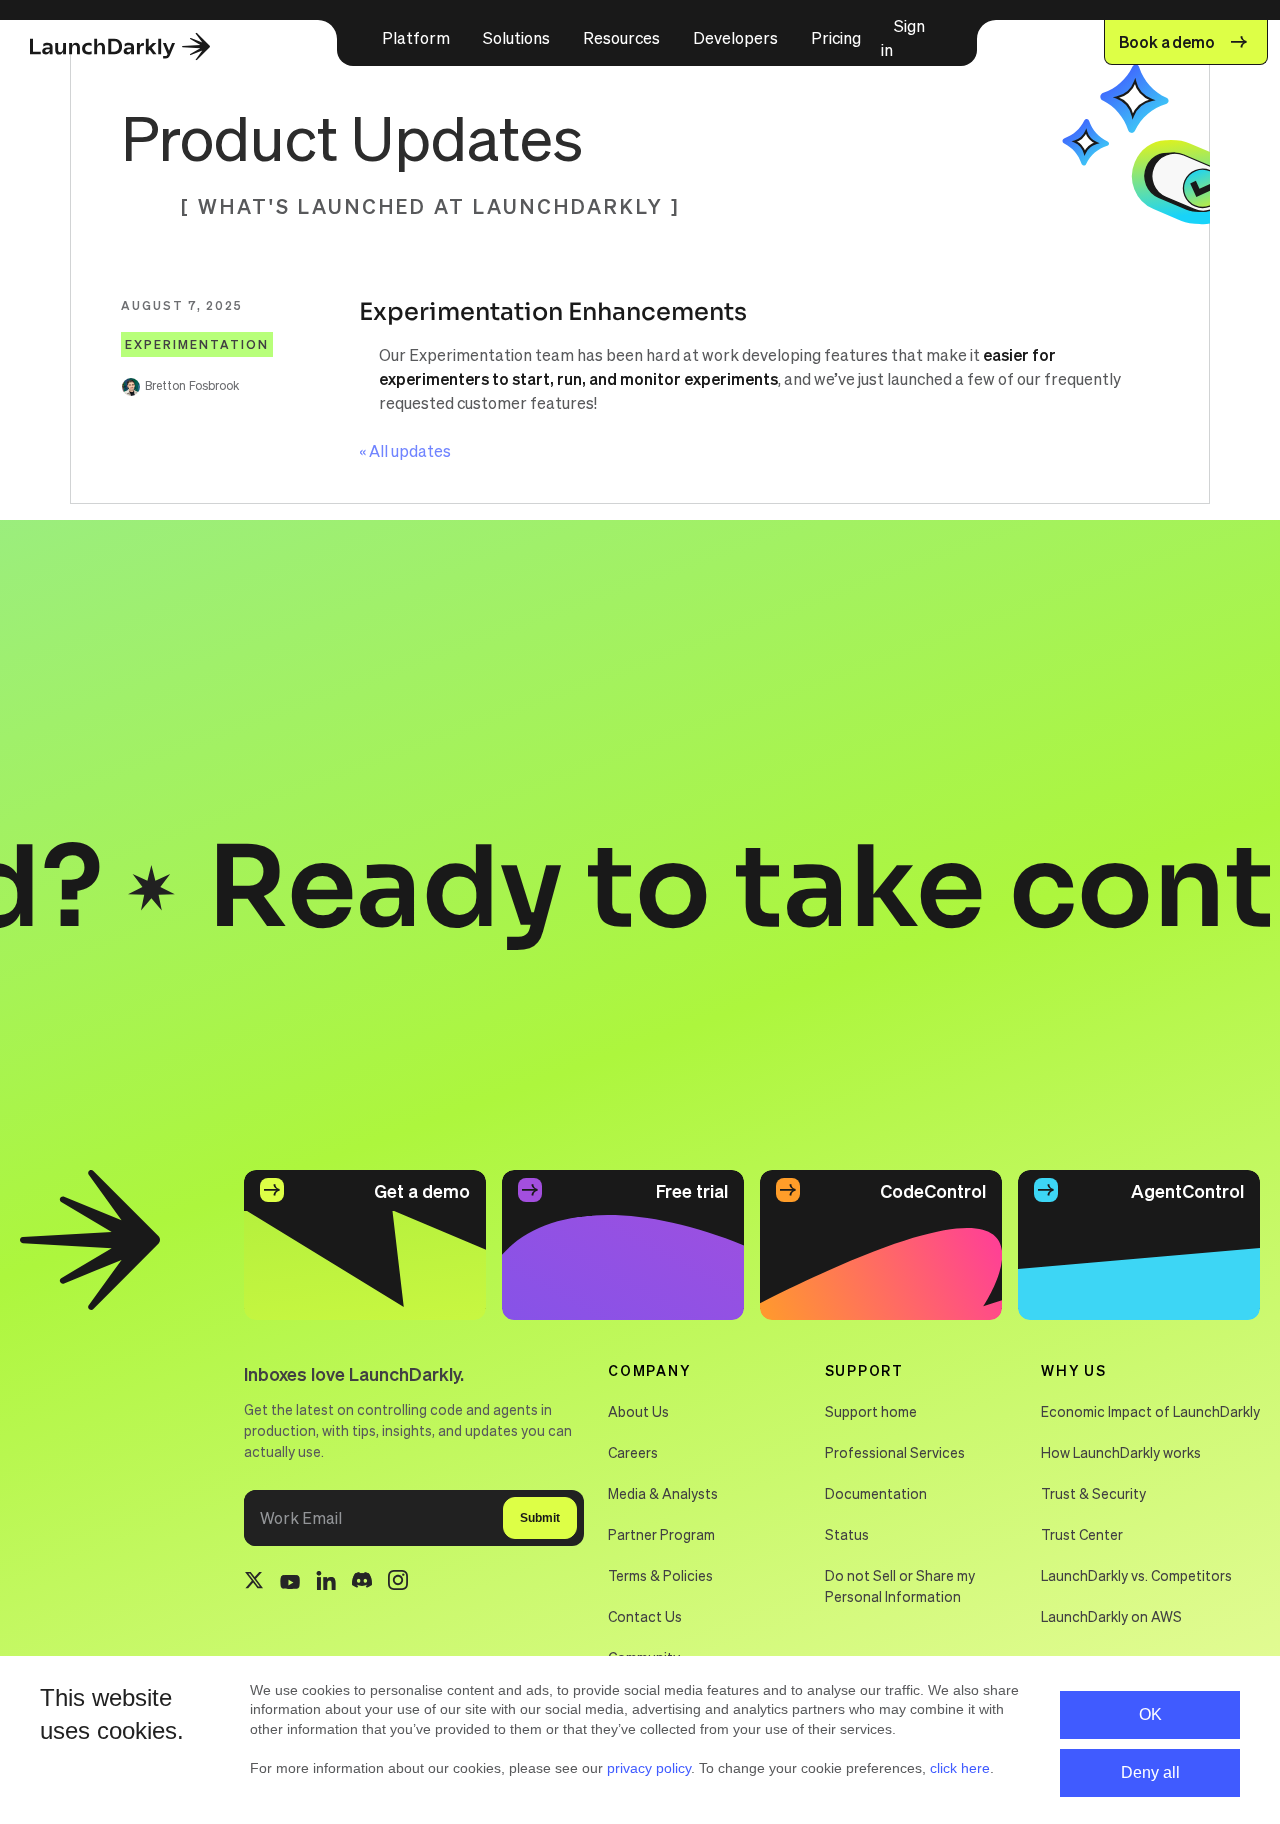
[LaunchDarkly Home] (137, 47)
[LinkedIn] (326, 1583)
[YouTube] (290, 1583)
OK (1150, 1714)
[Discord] (362, 1583)
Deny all (1150, 1772)
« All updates (405, 450)
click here (960, 1768)
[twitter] (254, 1583)
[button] (416, 38)
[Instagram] (398, 1583)
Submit (540, 1518)
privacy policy (649, 1768)
